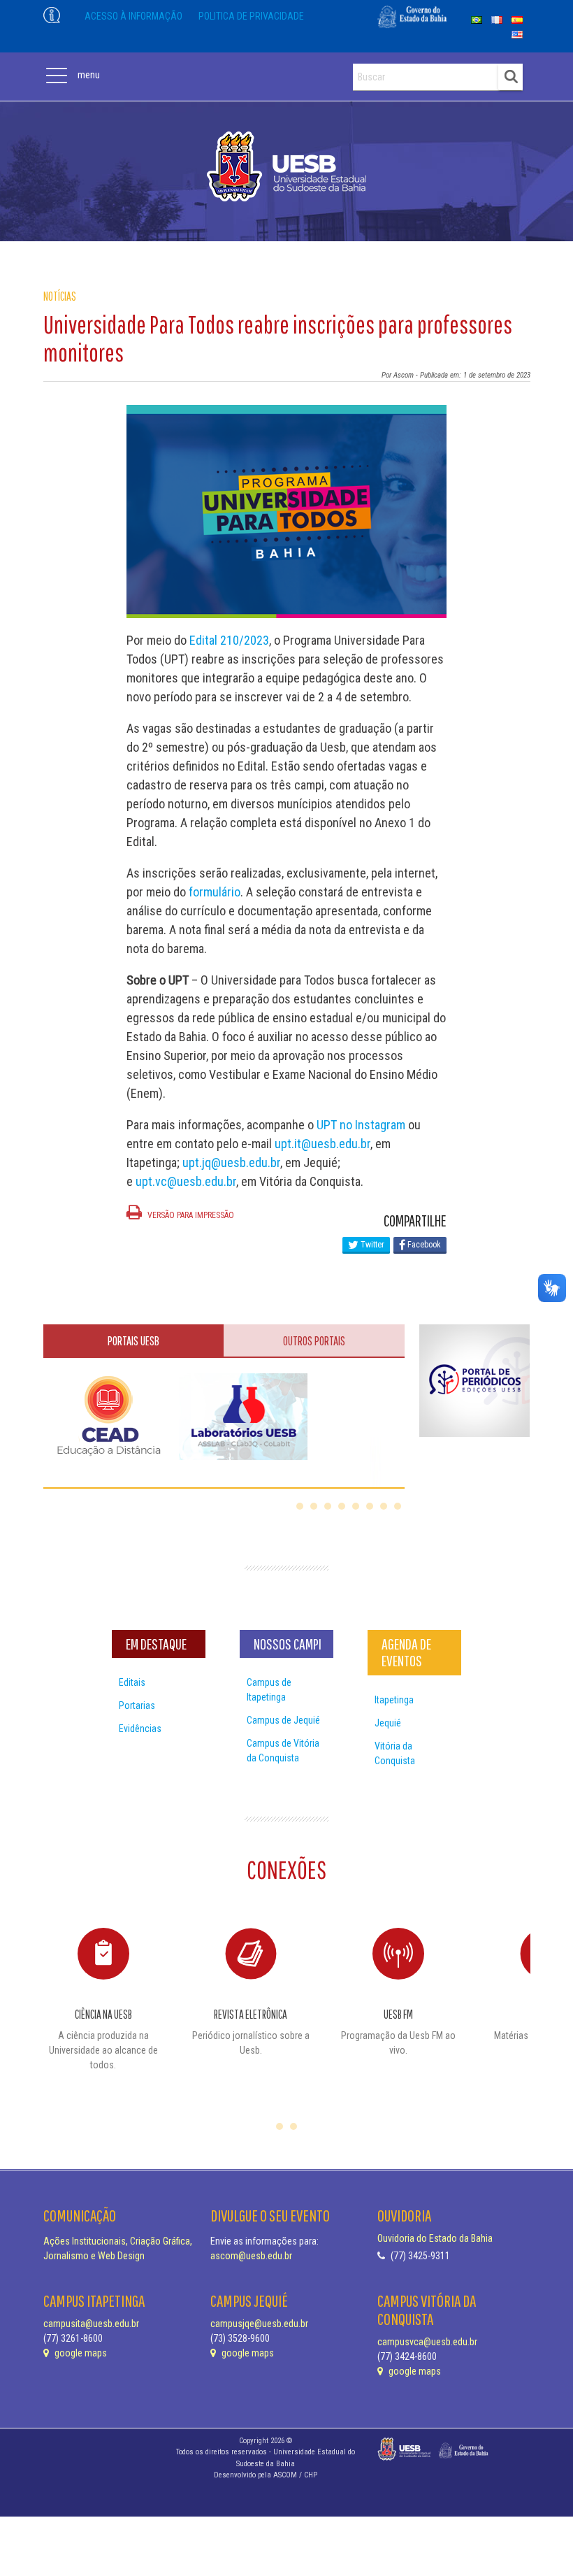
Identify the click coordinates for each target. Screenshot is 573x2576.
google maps (80, 2353)
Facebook (423, 1245)
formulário (215, 892)
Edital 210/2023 (229, 640)
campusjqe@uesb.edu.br (259, 2324)
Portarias (137, 1705)
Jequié (388, 1723)
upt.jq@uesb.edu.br (231, 1162)
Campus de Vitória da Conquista (283, 1751)
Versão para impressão (190, 1215)
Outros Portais (314, 1341)
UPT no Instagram (361, 1125)
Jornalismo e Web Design (94, 2256)
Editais (132, 1682)
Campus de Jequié (283, 1720)
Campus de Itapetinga (269, 1690)
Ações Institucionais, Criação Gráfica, (118, 2241)
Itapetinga (394, 1700)
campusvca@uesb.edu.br (427, 2342)
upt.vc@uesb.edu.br (186, 1181)
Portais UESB (133, 1341)
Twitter (371, 1245)
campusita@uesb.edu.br (91, 2324)
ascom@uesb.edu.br (251, 2256)
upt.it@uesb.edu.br (322, 1144)
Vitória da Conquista (395, 1753)
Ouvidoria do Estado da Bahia (435, 2238)
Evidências (140, 1729)
